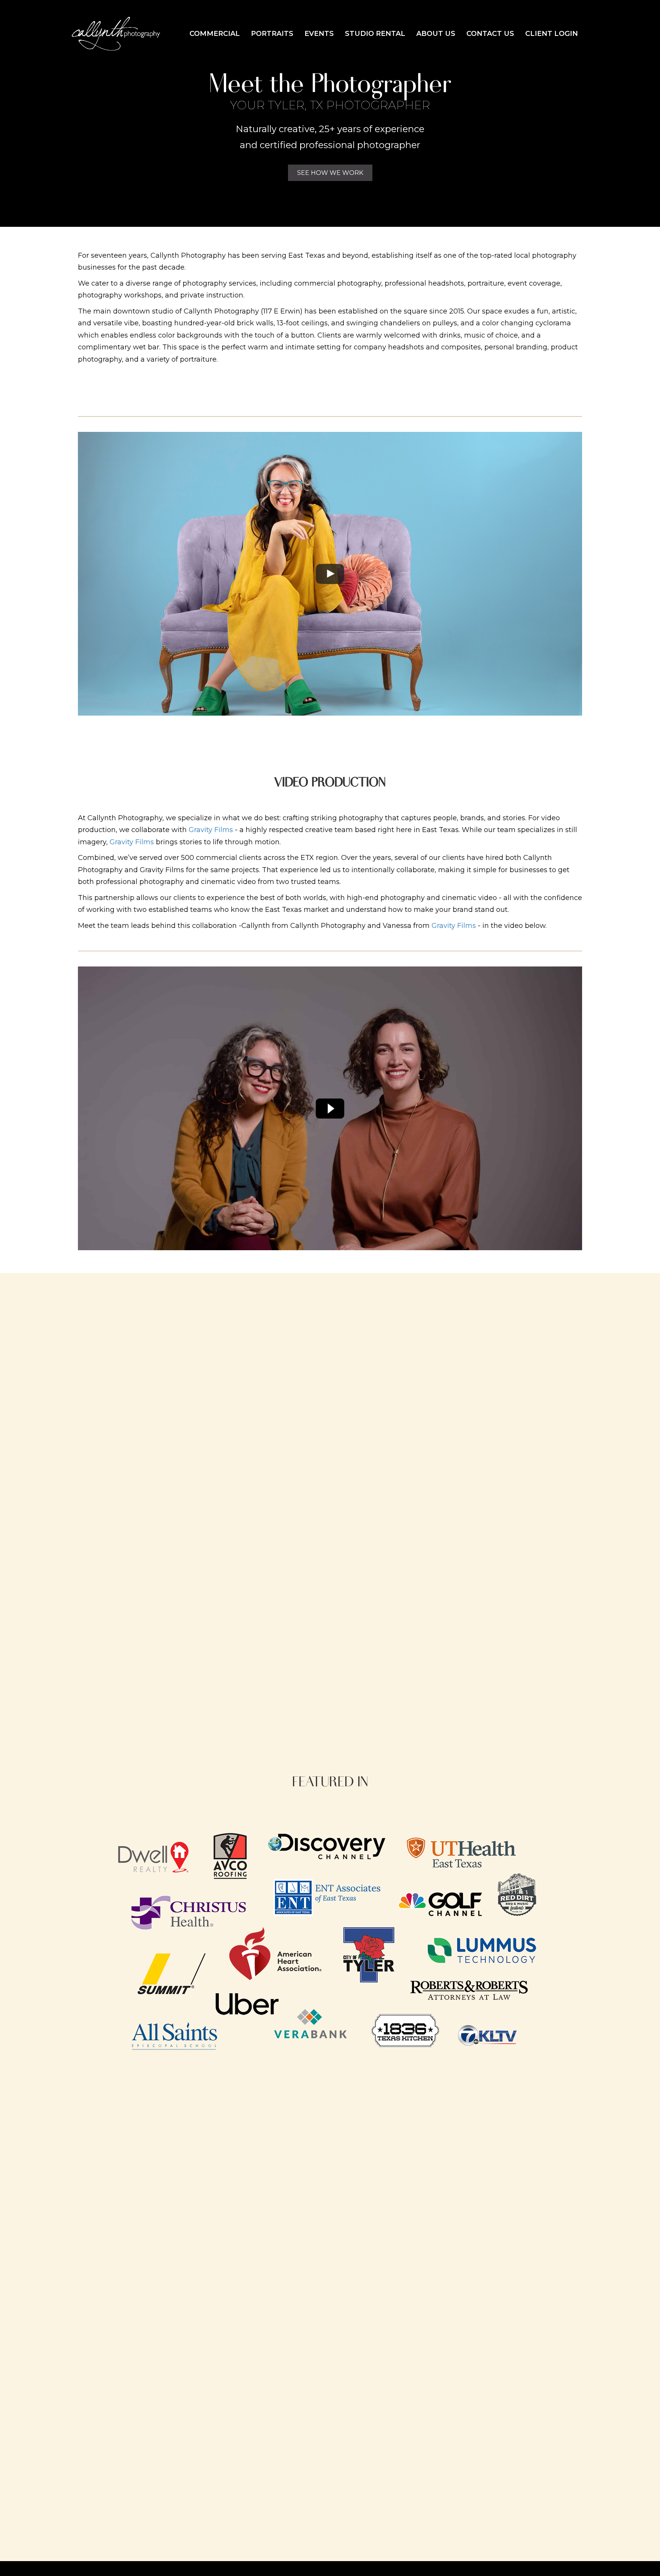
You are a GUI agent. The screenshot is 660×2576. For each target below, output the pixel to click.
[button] (330, 173)
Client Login (552, 34)
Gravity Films (211, 830)
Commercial (215, 34)
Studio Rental (375, 34)
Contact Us (490, 34)
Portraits (272, 34)
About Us (436, 34)
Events (319, 34)
